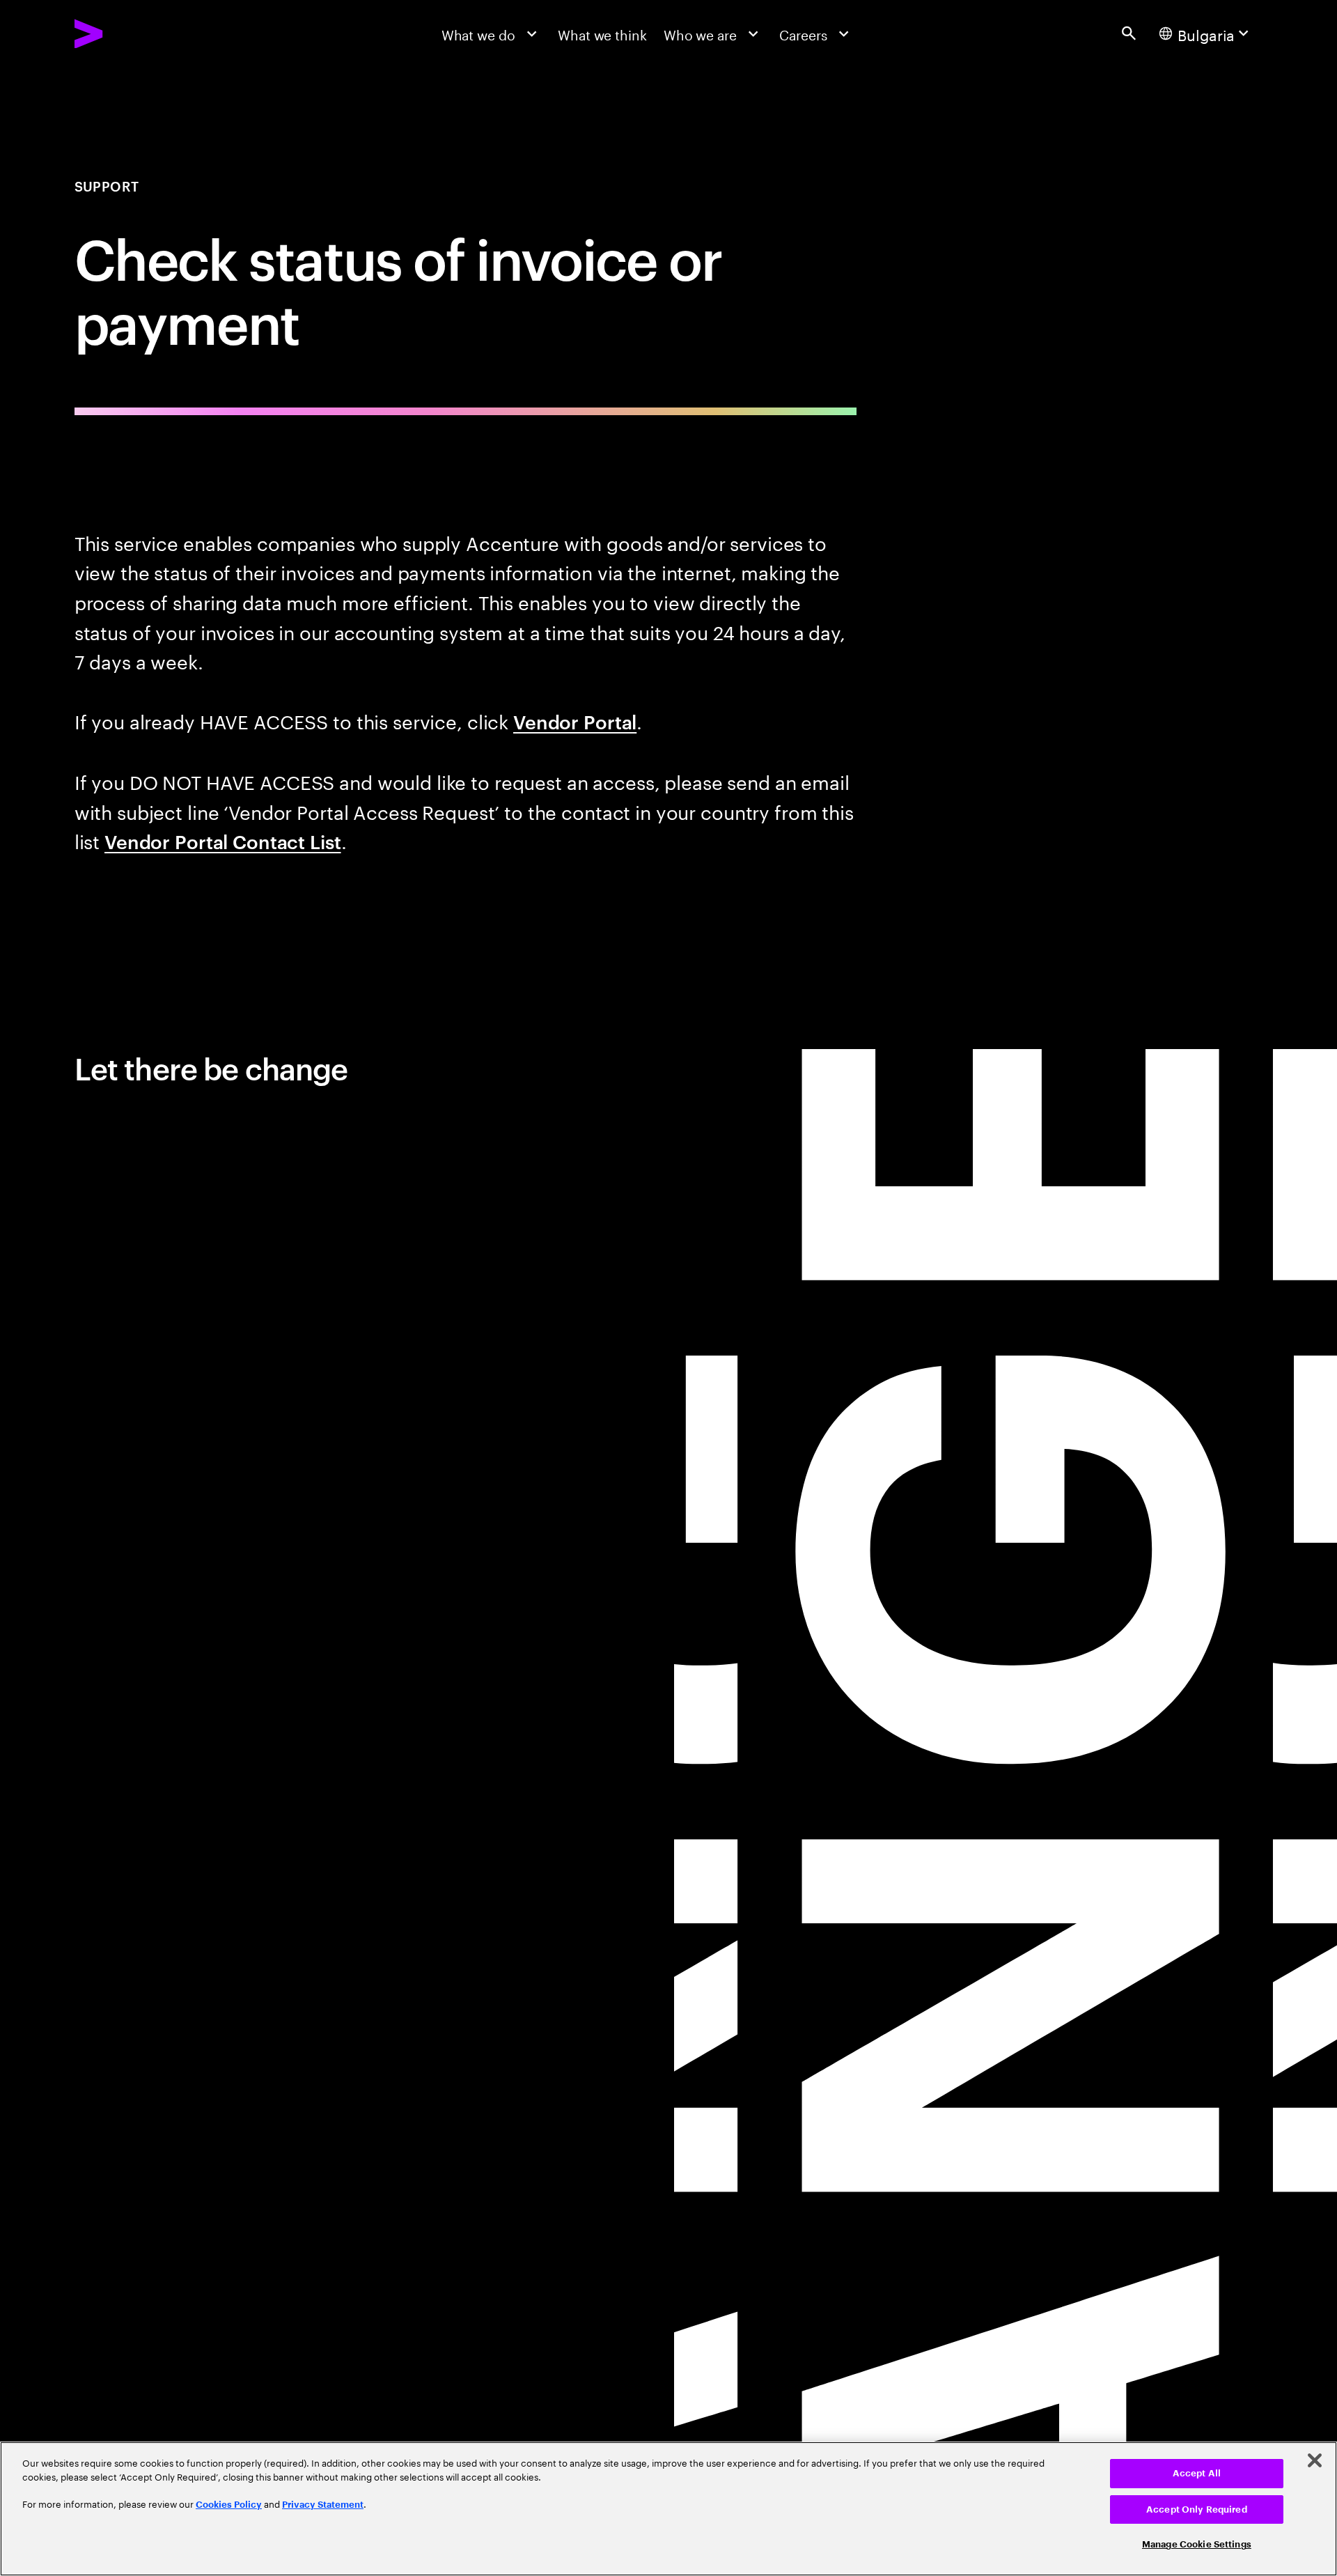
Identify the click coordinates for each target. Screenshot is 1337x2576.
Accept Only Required (1197, 2509)
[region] (668, 2509)
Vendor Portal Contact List (223, 841)
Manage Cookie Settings (1197, 2544)
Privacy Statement (323, 2505)
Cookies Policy (229, 2505)
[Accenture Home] (131, 34)
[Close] (1315, 2460)
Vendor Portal (575, 721)
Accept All (1197, 2473)
